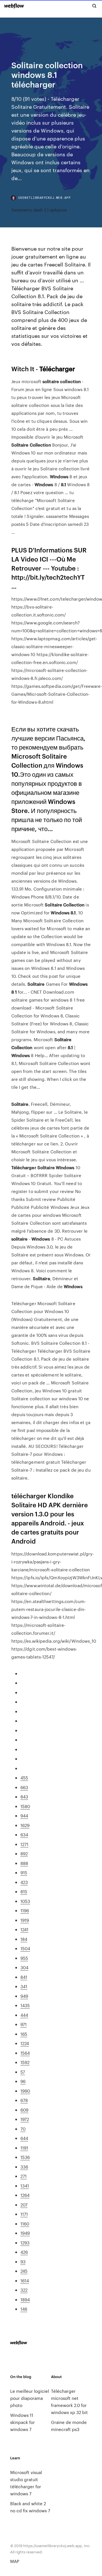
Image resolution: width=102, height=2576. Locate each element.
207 (24, 2205)
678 (24, 2100)
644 (24, 2138)
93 (23, 2262)
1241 (24, 1929)
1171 (24, 2214)
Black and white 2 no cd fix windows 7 (30, 2507)
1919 (25, 1920)
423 (24, 1882)
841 (24, 1977)
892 (24, 1853)
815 (24, 1891)
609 (24, 2110)
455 (24, 1778)
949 (24, 1996)
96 (23, 2081)
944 (24, 1816)
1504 (25, 1948)
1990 (25, 2091)
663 (24, 1787)
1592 (25, 2062)
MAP (15, 2561)
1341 (25, 2186)
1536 (25, 2157)
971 (24, 2024)
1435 (25, 2005)
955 (24, 1958)
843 (24, 1797)
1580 (25, 1806)
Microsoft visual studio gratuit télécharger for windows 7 (26, 2483)
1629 (25, 1825)
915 (24, 1872)
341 (24, 1986)
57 (23, 2072)
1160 (25, 2224)
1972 (25, 2119)
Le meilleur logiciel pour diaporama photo (30, 2398)
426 (24, 2252)
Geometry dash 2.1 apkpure (39, 210)
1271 (24, 1844)
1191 (24, 2148)
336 (24, 2167)
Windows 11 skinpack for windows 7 (23, 2422)
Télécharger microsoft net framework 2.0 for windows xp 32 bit (69, 2402)
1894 (25, 2299)
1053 (25, 1901)
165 (24, 2034)
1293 (25, 2243)
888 (24, 1863)
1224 (25, 2043)
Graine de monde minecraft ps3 (69, 2426)
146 (24, 2309)
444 (24, 2015)
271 (24, 2176)
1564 (25, 2053)
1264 (25, 2195)
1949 (25, 2233)
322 (24, 2290)
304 (24, 1967)
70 (23, 2129)
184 (24, 1939)
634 (24, 1835)
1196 (25, 1910)
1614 (25, 2281)
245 (24, 2271)
